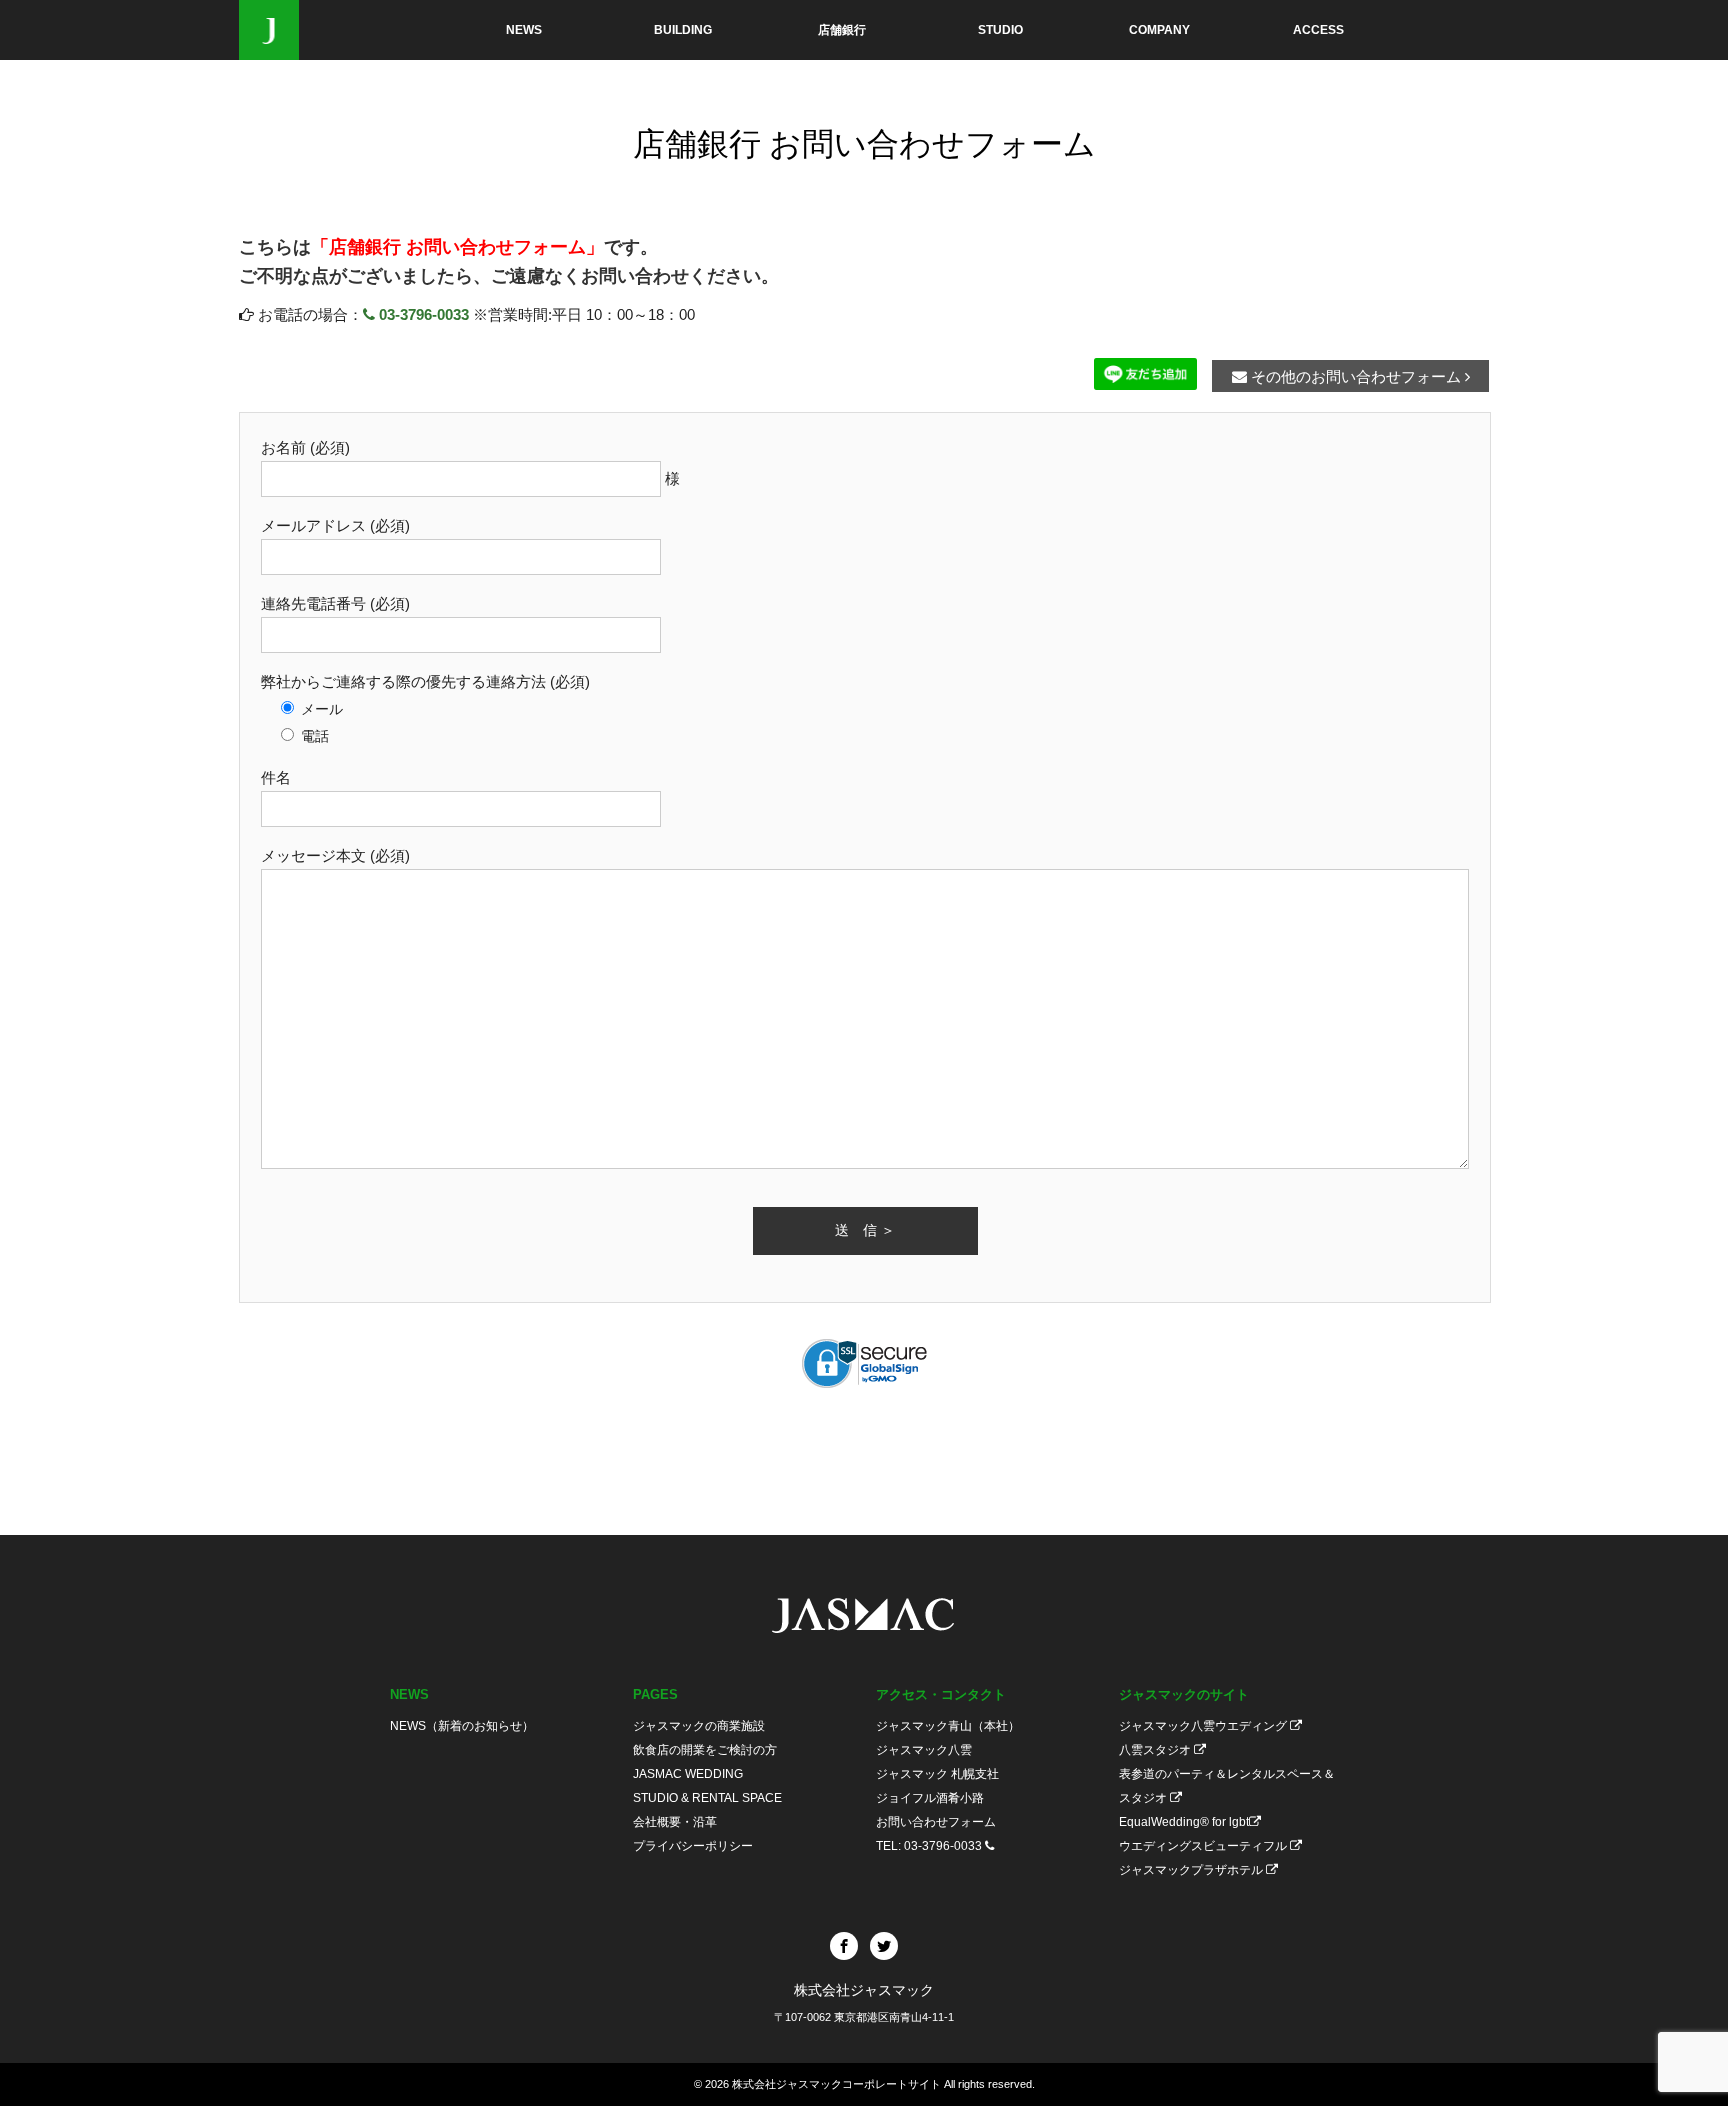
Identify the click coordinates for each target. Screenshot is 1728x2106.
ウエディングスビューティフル (1204, 1846)
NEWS (524, 30)
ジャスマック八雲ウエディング (1204, 1726)
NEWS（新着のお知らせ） (462, 1726)
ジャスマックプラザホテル (1192, 1870)
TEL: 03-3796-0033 (930, 1846)
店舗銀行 (842, 30)
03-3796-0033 (422, 314)
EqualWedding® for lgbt (1184, 1822)
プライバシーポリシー (693, 1846)
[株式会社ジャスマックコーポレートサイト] (269, 30)
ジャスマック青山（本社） (948, 1726)
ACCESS (1318, 30)
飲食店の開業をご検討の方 (705, 1750)
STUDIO (1000, 30)
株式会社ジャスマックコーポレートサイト (836, 2084)
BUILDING (683, 30)
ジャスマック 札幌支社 (937, 1774)
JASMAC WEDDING (688, 1774)
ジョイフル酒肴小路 (930, 1798)
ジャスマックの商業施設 (699, 1726)
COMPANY (1159, 30)
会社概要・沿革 (675, 1822)
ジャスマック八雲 (924, 1750)
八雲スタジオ (1156, 1750)
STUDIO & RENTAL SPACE (707, 1798)
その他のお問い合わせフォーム (1356, 376)
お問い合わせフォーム (936, 1822)
